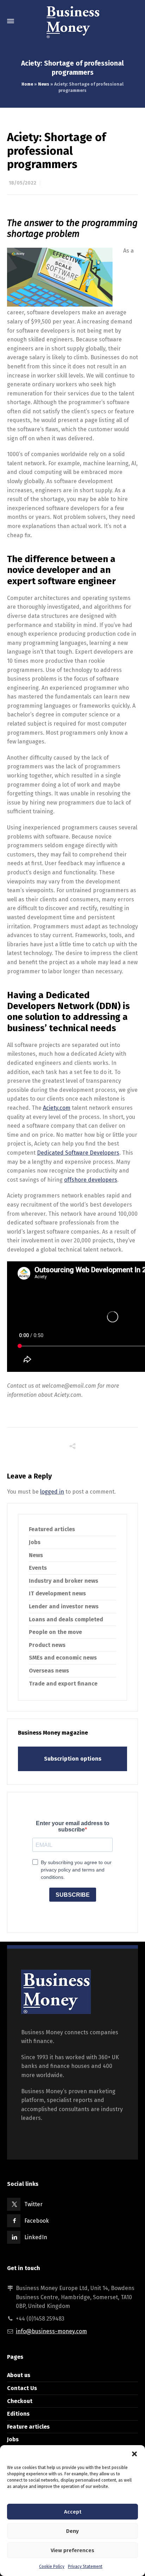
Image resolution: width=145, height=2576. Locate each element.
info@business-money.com (51, 2331)
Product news (47, 1645)
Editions (18, 2414)
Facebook (37, 2221)
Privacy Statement (85, 2567)
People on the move (55, 1632)
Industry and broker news (64, 1581)
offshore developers (91, 1180)
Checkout (20, 2401)
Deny (72, 2531)
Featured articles (52, 1529)
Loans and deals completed (66, 1619)
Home (27, 84)
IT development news (57, 1593)
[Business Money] (72, 21)
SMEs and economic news (63, 1658)
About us (19, 2375)
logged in (52, 1492)
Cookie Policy (52, 2567)
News (44, 84)
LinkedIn (36, 2237)
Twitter (33, 2204)
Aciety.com (57, 1108)
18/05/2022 (23, 183)
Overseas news (49, 1671)
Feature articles (28, 2427)
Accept (73, 2512)
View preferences (72, 2550)
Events (38, 1568)
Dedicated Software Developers (78, 1153)
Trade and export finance (63, 1684)
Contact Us (22, 2388)
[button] (134, 2454)
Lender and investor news (64, 1606)
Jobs (35, 1542)
